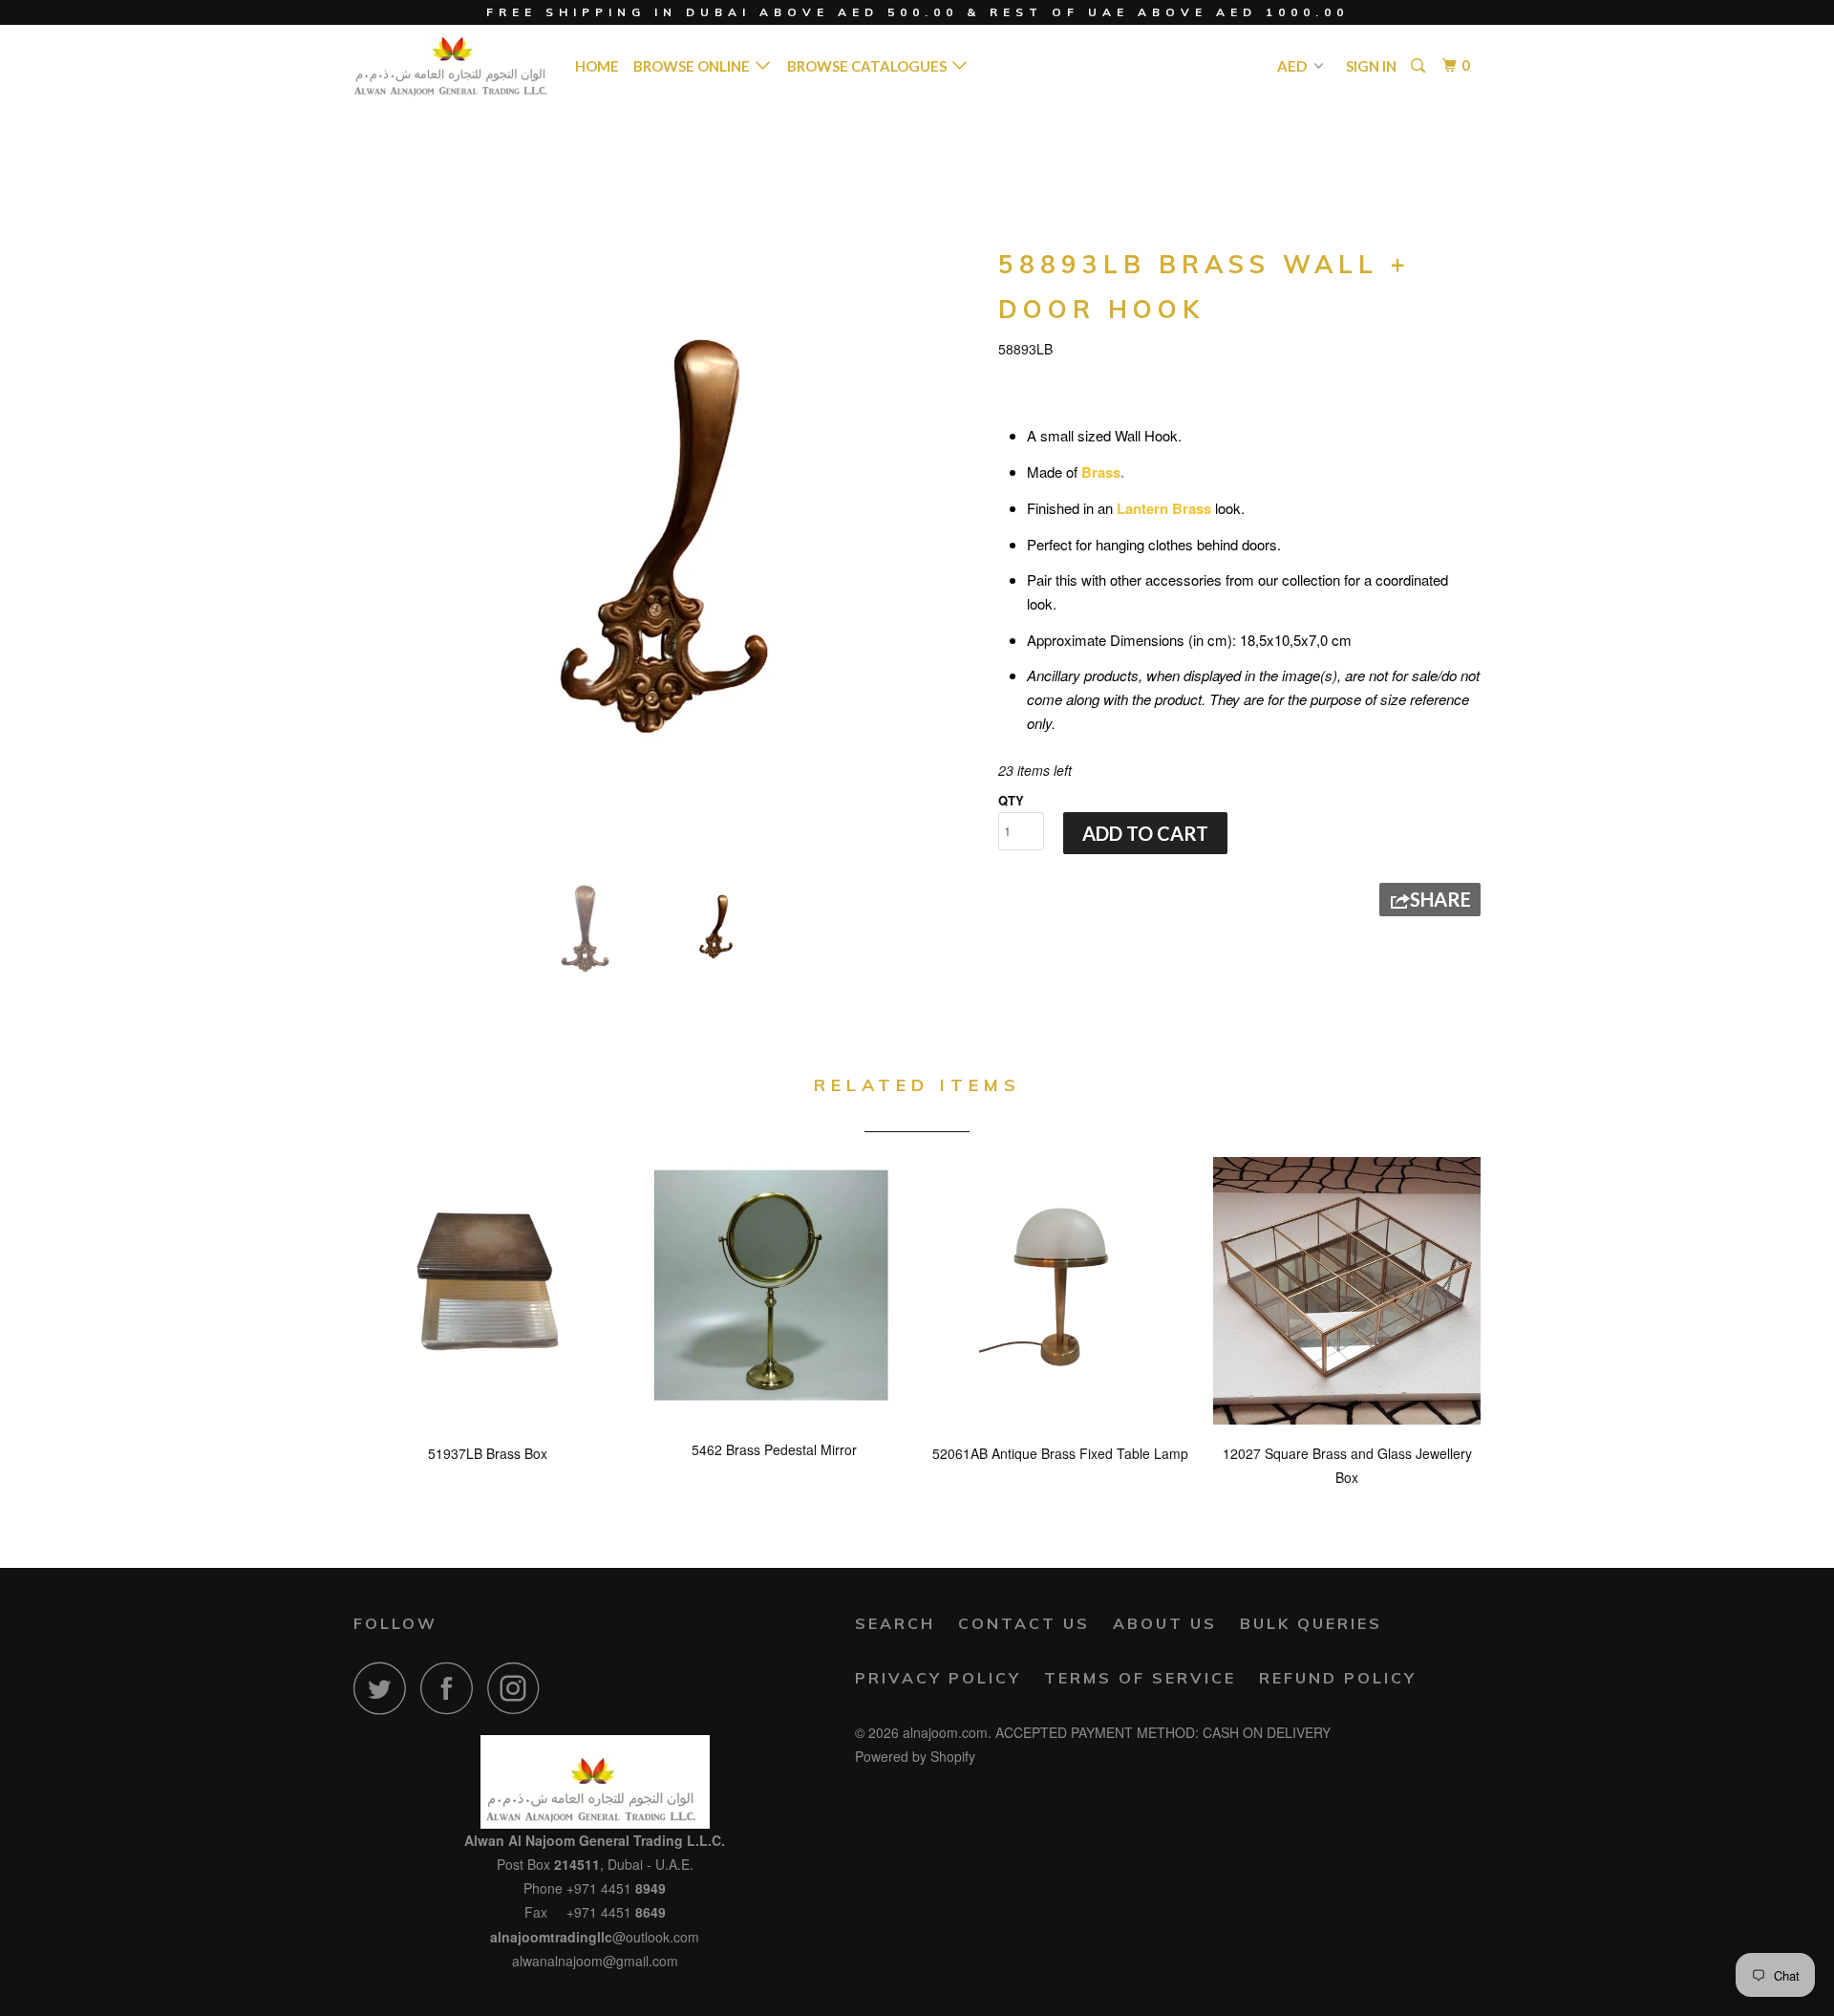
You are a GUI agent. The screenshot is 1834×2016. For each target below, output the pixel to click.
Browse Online (694, 66)
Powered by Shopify (915, 1756)
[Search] (1419, 66)
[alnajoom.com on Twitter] (385, 1688)
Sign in (1371, 66)
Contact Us (1024, 1623)
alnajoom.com (945, 1732)
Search (895, 1623)
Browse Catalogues (870, 66)
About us (1165, 1623)
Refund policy (1338, 1678)
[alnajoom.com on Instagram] (519, 1688)
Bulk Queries (1311, 1623)
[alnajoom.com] (451, 65)
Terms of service (1140, 1678)
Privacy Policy (938, 1678)
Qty (1011, 800)
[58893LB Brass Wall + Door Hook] (666, 552)
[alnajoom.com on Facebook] (452, 1688)
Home (597, 66)
